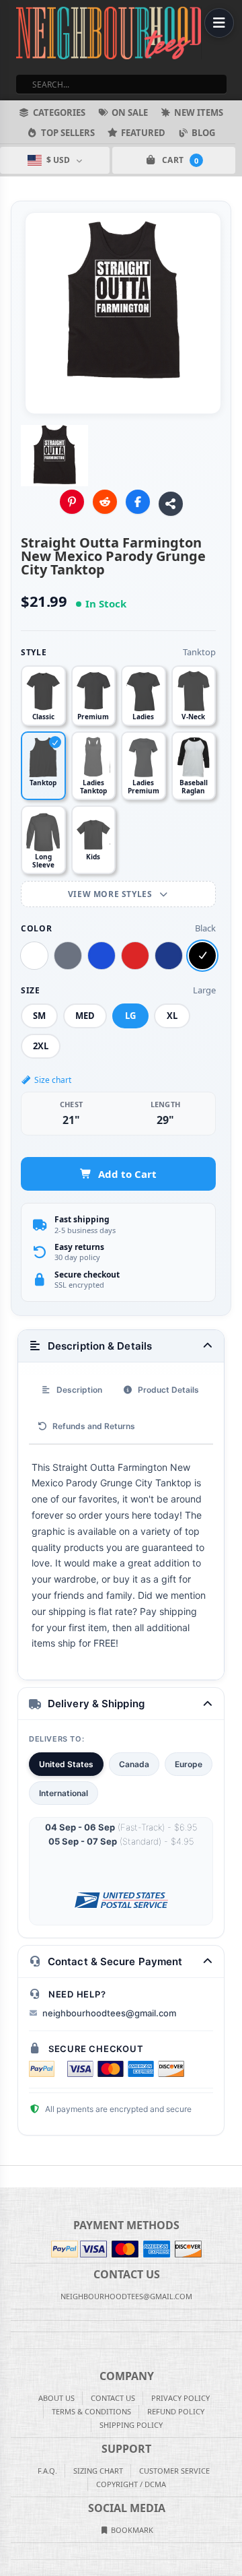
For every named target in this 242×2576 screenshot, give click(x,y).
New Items (199, 112)
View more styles (111, 894)
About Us (56, 2398)
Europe (189, 1764)
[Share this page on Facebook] (138, 502)
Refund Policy (176, 2411)
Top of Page (233, 2177)
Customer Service (174, 2471)
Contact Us (113, 2398)
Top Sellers (68, 133)
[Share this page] (171, 504)
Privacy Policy (180, 2398)
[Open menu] (219, 23)
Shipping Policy (131, 2425)
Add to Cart (127, 1174)
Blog (203, 133)
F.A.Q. (47, 2471)
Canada (134, 1764)
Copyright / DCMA (131, 2484)
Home (9, 2177)
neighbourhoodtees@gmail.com (109, 2013)
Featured (143, 133)
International (64, 1793)
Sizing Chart (98, 2471)
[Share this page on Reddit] (105, 502)
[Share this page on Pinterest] (72, 502)
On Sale (130, 112)
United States (66, 1764)
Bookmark (131, 2530)
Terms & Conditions (91, 2411)
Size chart (53, 1080)
